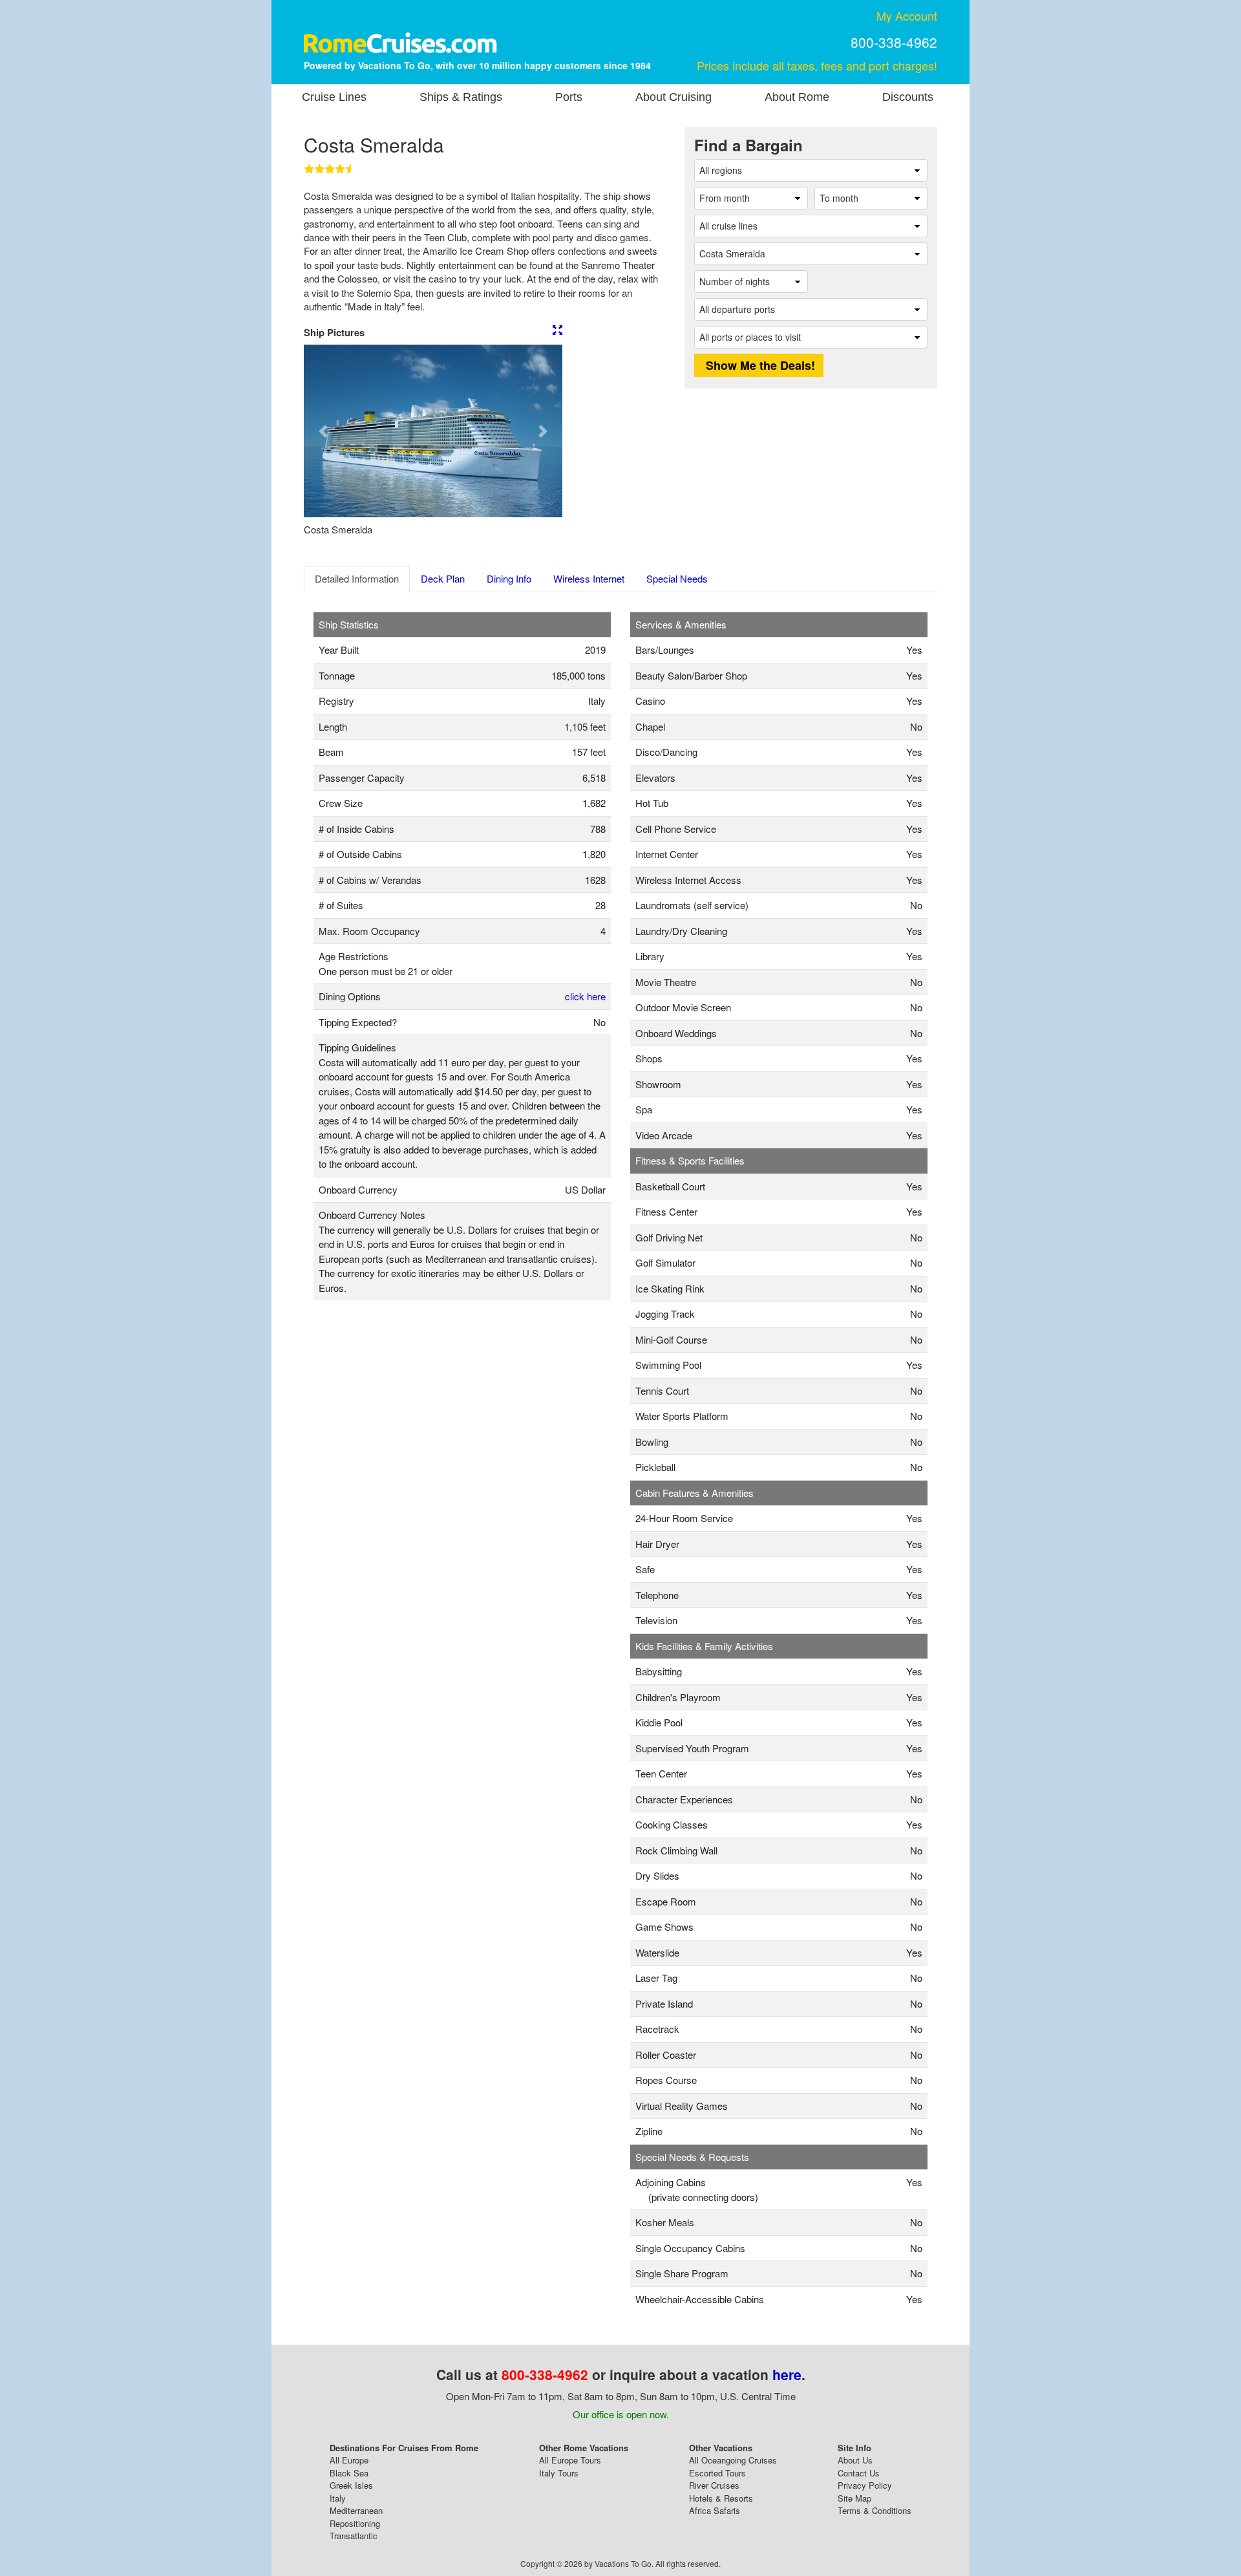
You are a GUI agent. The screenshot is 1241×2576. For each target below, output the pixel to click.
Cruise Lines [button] (334, 97)
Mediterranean (356, 2510)
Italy (338, 2498)
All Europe (349, 2460)
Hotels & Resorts (721, 2498)
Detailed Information (357, 578)
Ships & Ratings (461, 97)
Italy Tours (559, 2473)
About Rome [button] (797, 97)
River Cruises (714, 2485)
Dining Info (509, 578)
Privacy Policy (865, 2485)
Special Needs (677, 578)
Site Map (854, 2498)
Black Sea (349, 2473)
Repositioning (355, 2523)
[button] (323, 431)
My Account (907, 16)
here (787, 2374)
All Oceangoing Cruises (733, 2460)
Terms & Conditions (875, 2510)
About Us (855, 2460)
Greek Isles (351, 2485)
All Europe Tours (570, 2460)
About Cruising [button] (674, 97)
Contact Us (859, 2473)
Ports (569, 97)
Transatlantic (354, 2536)
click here (585, 996)
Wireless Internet (589, 578)
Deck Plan (443, 578)
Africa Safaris (715, 2510)
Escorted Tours (717, 2473)
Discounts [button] (908, 97)
